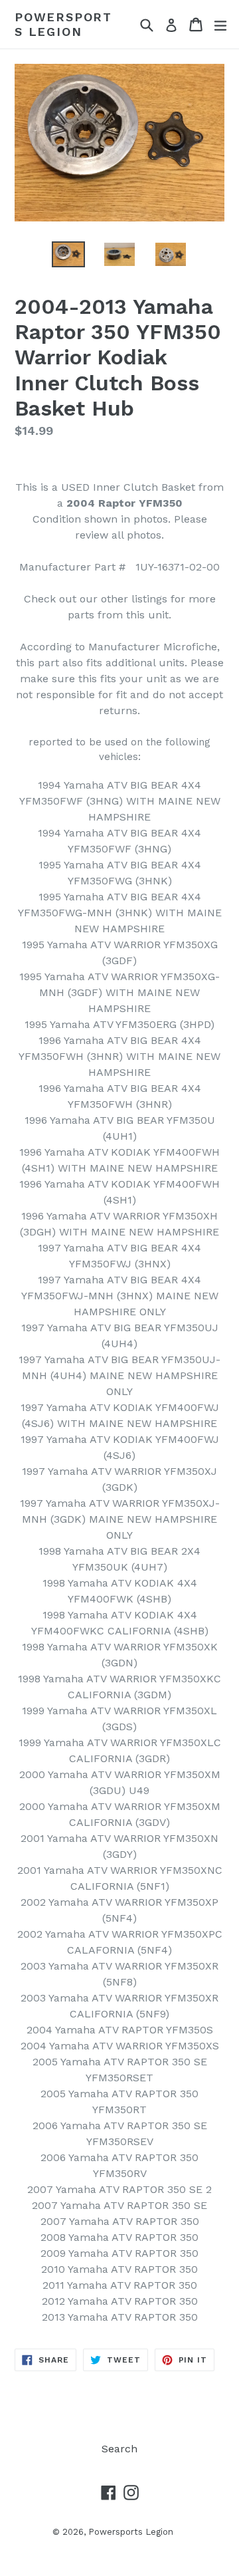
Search (119, 2449)
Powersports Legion (63, 24)
